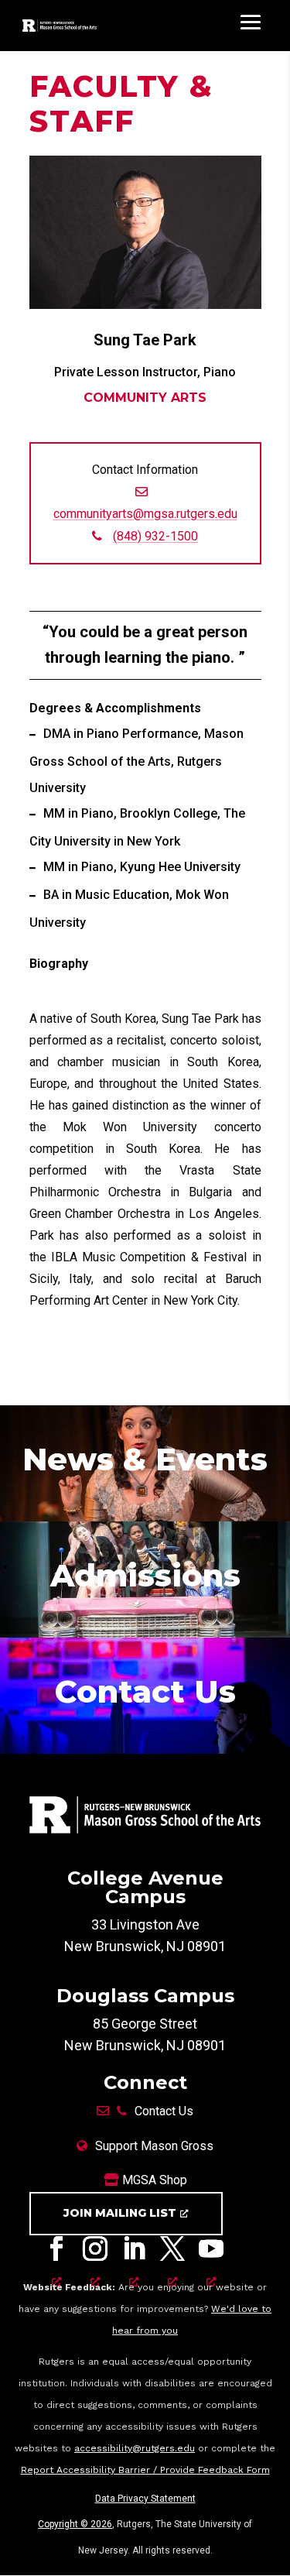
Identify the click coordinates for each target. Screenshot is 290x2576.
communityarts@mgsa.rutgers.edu (145, 514)
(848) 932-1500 (155, 536)
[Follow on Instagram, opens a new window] (95, 2252)
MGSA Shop (153, 2180)
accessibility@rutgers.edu (135, 2448)
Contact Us (164, 2111)
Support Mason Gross (154, 2146)
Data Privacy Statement (145, 2499)
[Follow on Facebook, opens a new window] (56, 2252)
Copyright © (75, 2524)
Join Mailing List (120, 2213)
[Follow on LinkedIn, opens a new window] (134, 2252)
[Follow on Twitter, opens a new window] (172, 2252)
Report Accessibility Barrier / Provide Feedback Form (145, 2470)
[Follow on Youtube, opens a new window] (211, 2252)
